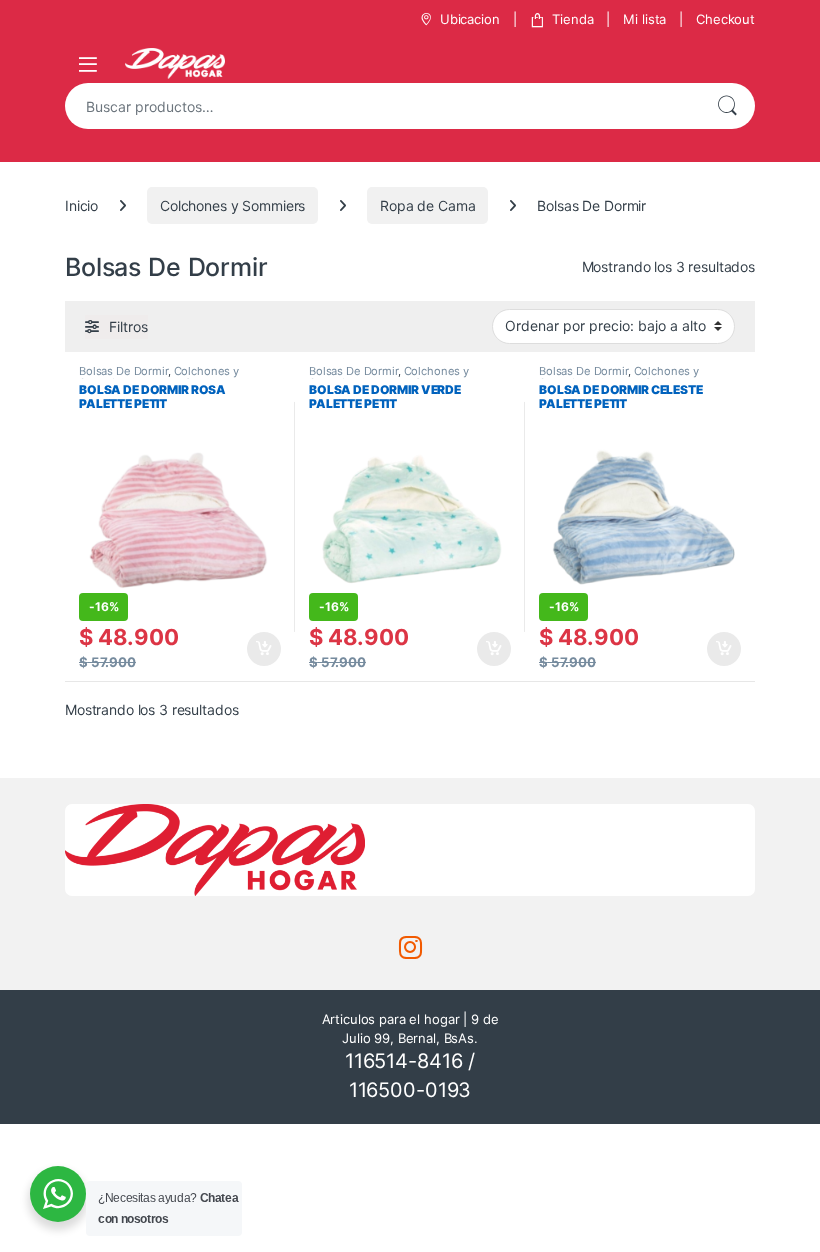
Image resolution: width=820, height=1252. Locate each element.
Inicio (81, 205)
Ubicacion (470, 19)
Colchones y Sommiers (232, 205)
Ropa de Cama (427, 205)
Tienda (572, 19)
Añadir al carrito (260, 649)
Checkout (725, 19)
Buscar (727, 106)
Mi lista (644, 19)
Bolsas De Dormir (123, 371)
